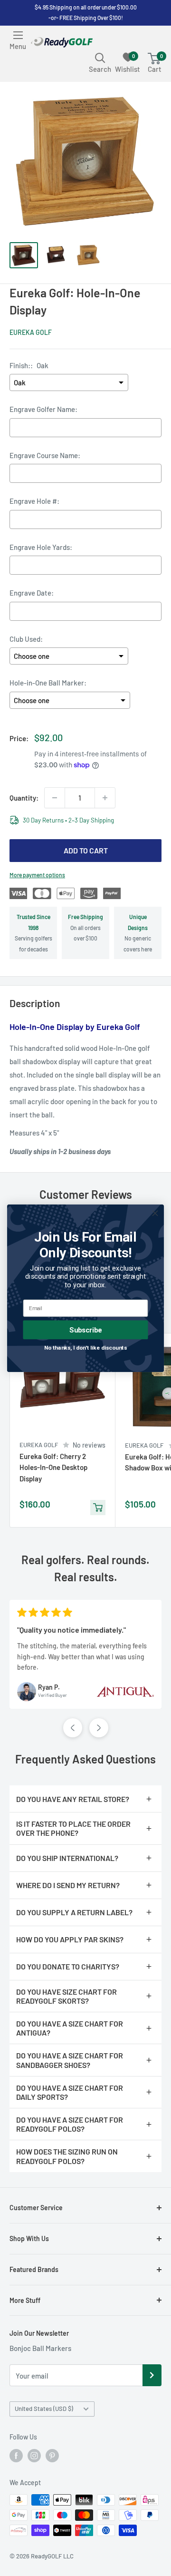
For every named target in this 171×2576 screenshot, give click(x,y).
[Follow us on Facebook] (16, 2456)
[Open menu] (18, 35)
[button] (73, 1728)
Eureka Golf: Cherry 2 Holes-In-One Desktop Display (53, 1467)
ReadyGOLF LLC (52, 2556)
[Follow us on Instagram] (34, 2456)
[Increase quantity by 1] (105, 798)
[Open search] (100, 58)
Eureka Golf (31, 332)
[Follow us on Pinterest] (52, 2456)
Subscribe (85, 1330)
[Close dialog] (155, 1213)
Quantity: (24, 798)
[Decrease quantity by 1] (55, 798)
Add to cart (86, 850)
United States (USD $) (44, 2409)
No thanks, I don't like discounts (86, 1347)
